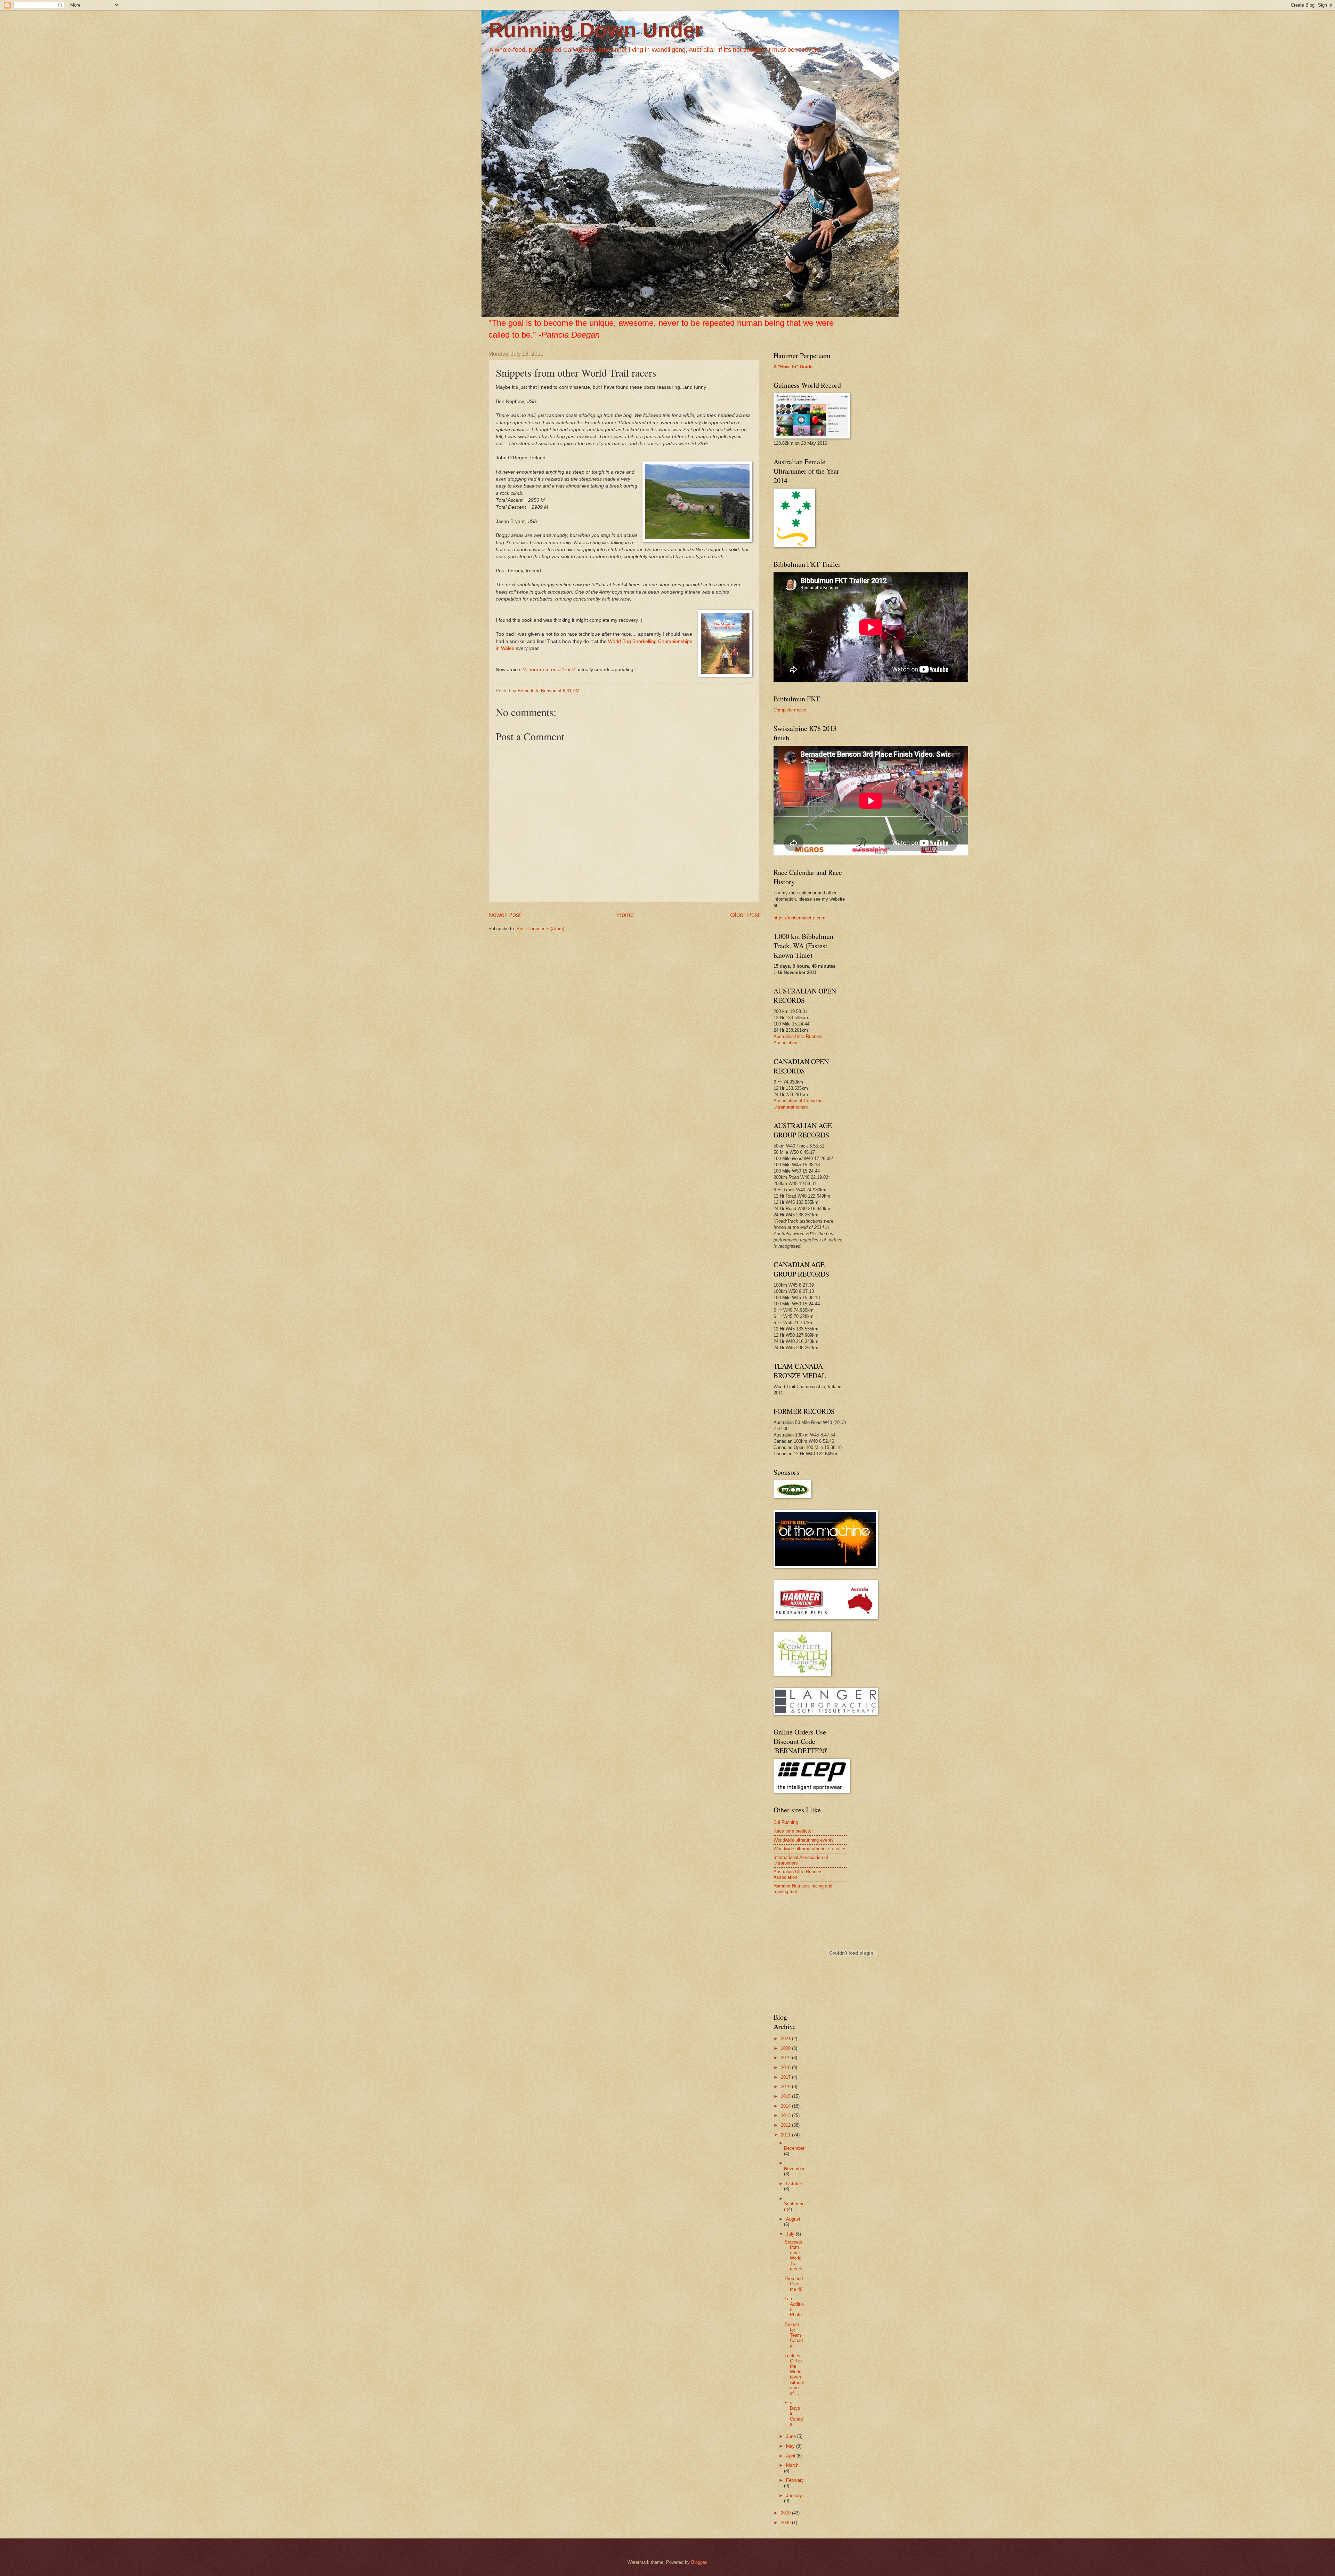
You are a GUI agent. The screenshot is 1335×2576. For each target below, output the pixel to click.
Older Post (745, 915)
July (791, 2234)
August (793, 2219)
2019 (786, 2058)
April (791, 2456)
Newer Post (505, 915)
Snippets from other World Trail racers (794, 2255)
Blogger (699, 2562)
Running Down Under (596, 30)
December (794, 2148)
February (795, 2480)
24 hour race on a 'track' (548, 670)
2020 (786, 2048)
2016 (786, 2087)
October (794, 2184)
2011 (786, 2135)
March (792, 2465)
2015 (786, 2096)
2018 (786, 2067)
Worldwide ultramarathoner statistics (810, 1849)
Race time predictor (793, 1831)
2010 (786, 2513)
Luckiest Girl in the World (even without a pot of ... (794, 2374)
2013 (786, 2115)
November (794, 2169)
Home (625, 915)
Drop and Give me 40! (794, 2284)
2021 (786, 2039)
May (791, 2446)
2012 (786, 2125)
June (792, 2436)
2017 (786, 2077)
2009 (786, 2523)
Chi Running (786, 1822)
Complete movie (790, 710)
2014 (786, 2106)
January (794, 2495)
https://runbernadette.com (799, 918)
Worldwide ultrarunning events (804, 1840)
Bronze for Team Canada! (794, 2335)
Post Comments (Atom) (540, 929)
